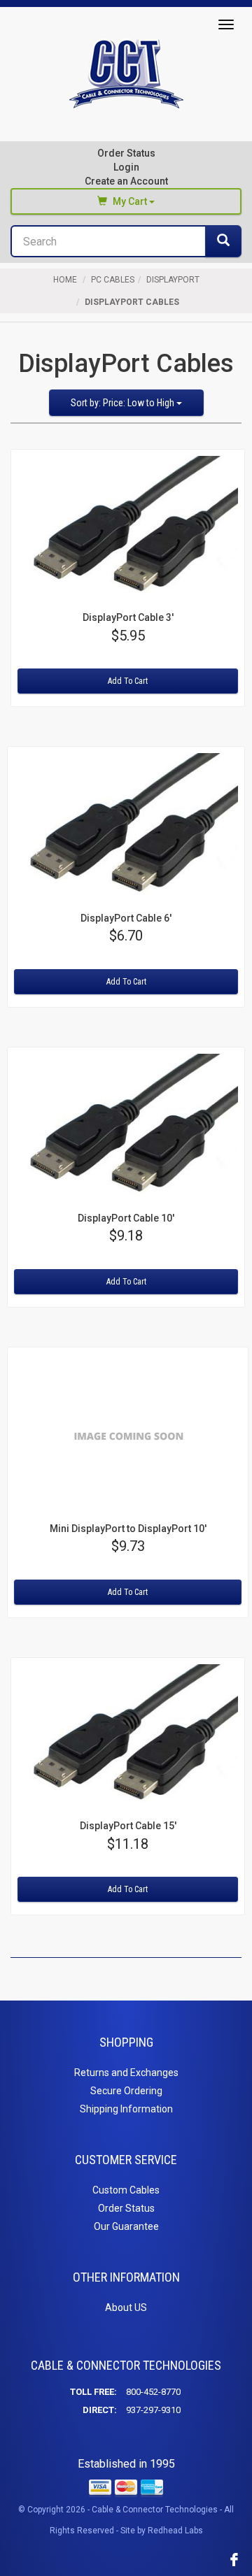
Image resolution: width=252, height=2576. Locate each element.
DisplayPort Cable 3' (128, 617)
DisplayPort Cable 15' (128, 1826)
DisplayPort (173, 280)
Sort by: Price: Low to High (124, 403)
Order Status (126, 153)
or (126, 174)
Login (126, 167)
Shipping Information (126, 2109)
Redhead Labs (175, 2531)
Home (65, 280)
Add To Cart (128, 681)
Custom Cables (126, 2190)
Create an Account (126, 181)
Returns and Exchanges (126, 2073)
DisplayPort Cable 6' (126, 918)
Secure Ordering (126, 2091)
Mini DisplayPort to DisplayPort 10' (128, 1529)
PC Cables (113, 280)
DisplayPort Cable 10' (126, 1218)
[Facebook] (234, 2559)
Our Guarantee (126, 2226)
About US (126, 2307)
